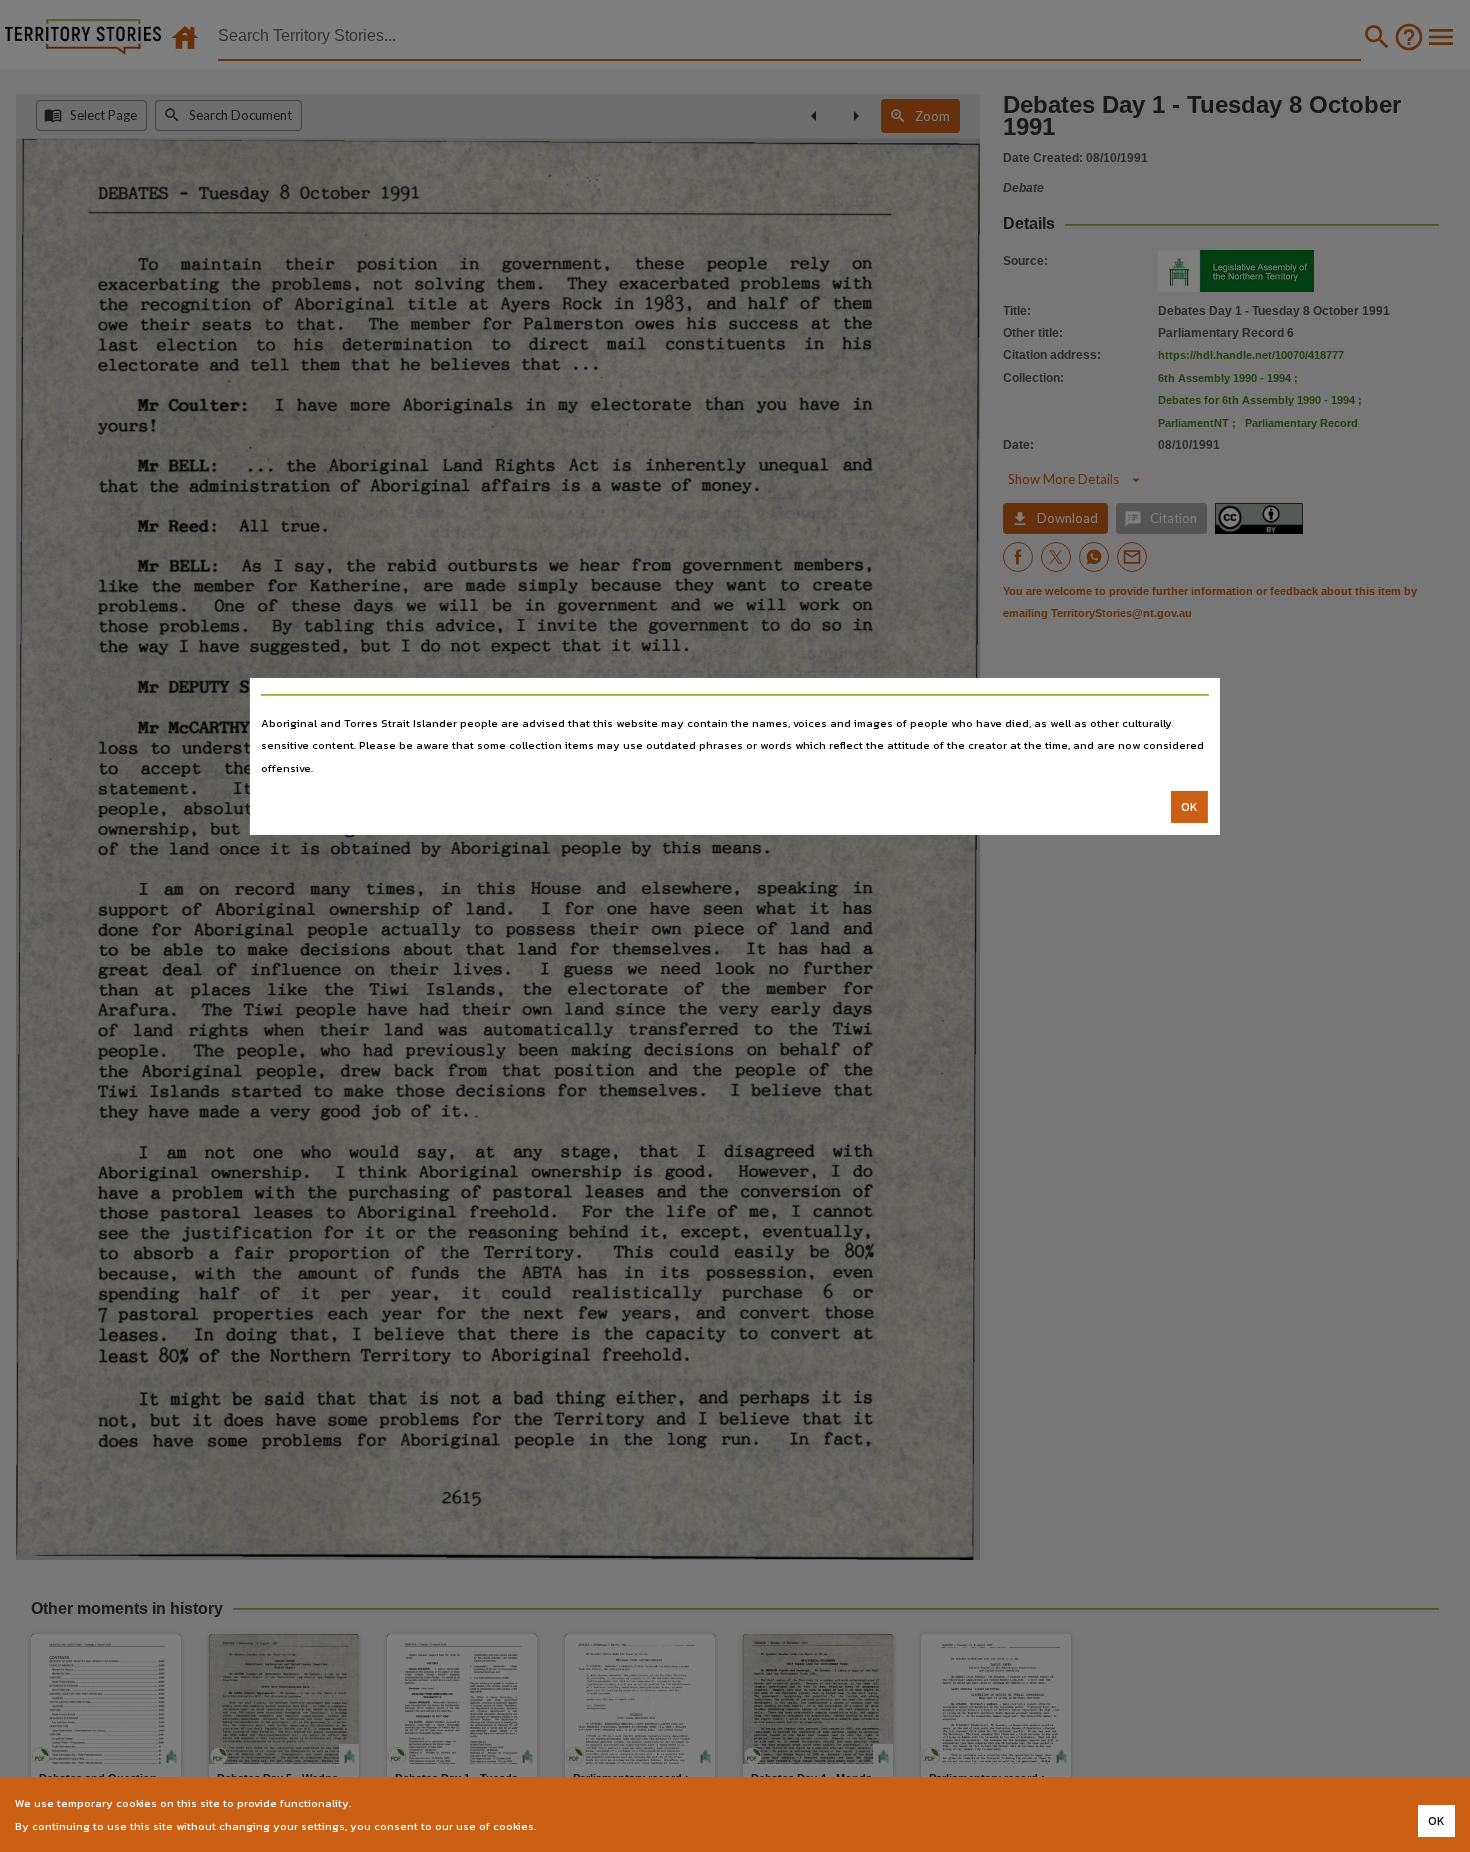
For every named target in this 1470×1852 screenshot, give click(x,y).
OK (1189, 807)
